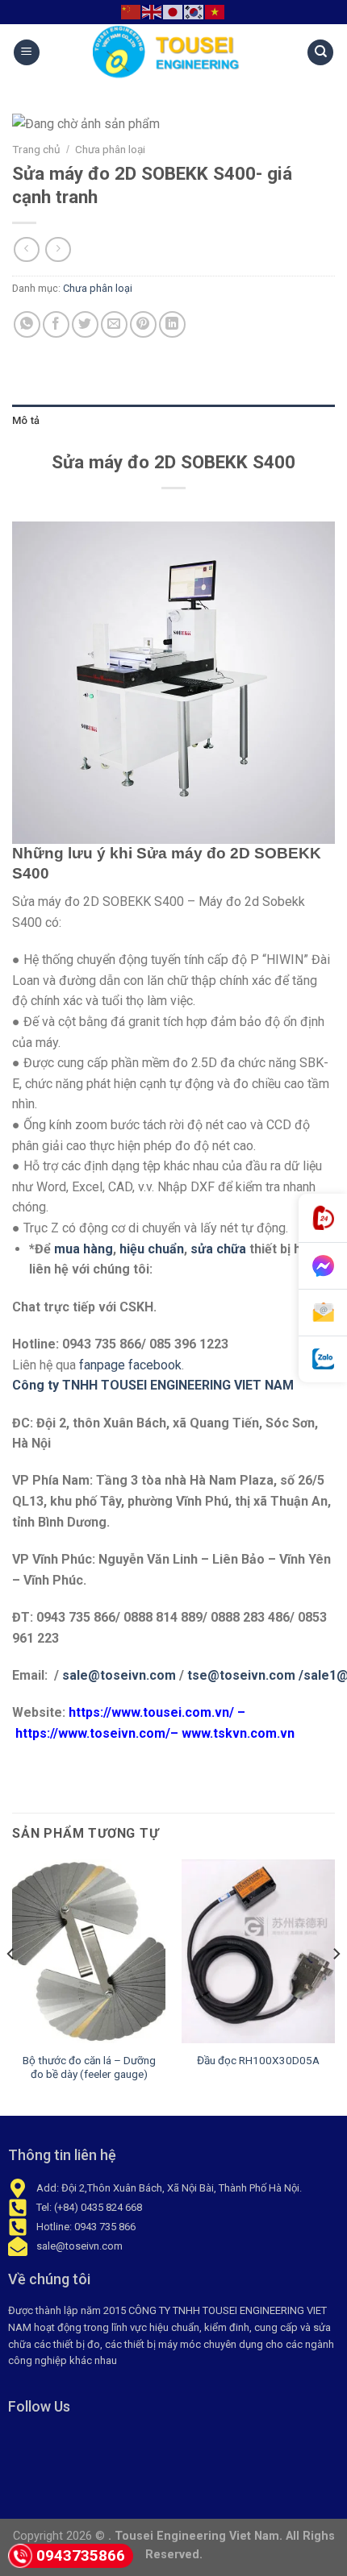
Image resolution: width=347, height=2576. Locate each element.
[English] (153, 11)
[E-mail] (323, 1313)
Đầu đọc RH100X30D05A (258, 2060)
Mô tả (26, 420)
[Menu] (27, 53)
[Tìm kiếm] (320, 53)
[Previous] (11, 1986)
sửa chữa (218, 1249)
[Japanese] (173, 11)
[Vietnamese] (215, 11)
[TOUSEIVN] (173, 52)
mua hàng (84, 1249)
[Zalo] (323, 1359)
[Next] (336, 1986)
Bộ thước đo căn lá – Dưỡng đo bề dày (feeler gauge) (89, 2067)
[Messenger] (323, 1266)
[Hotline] (323, 1218)
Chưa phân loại (110, 149)
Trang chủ (36, 149)
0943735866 (81, 2555)
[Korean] (194, 11)
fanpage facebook (130, 1365)
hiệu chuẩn (152, 1249)
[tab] (173, 421)
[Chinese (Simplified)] (132, 11)
